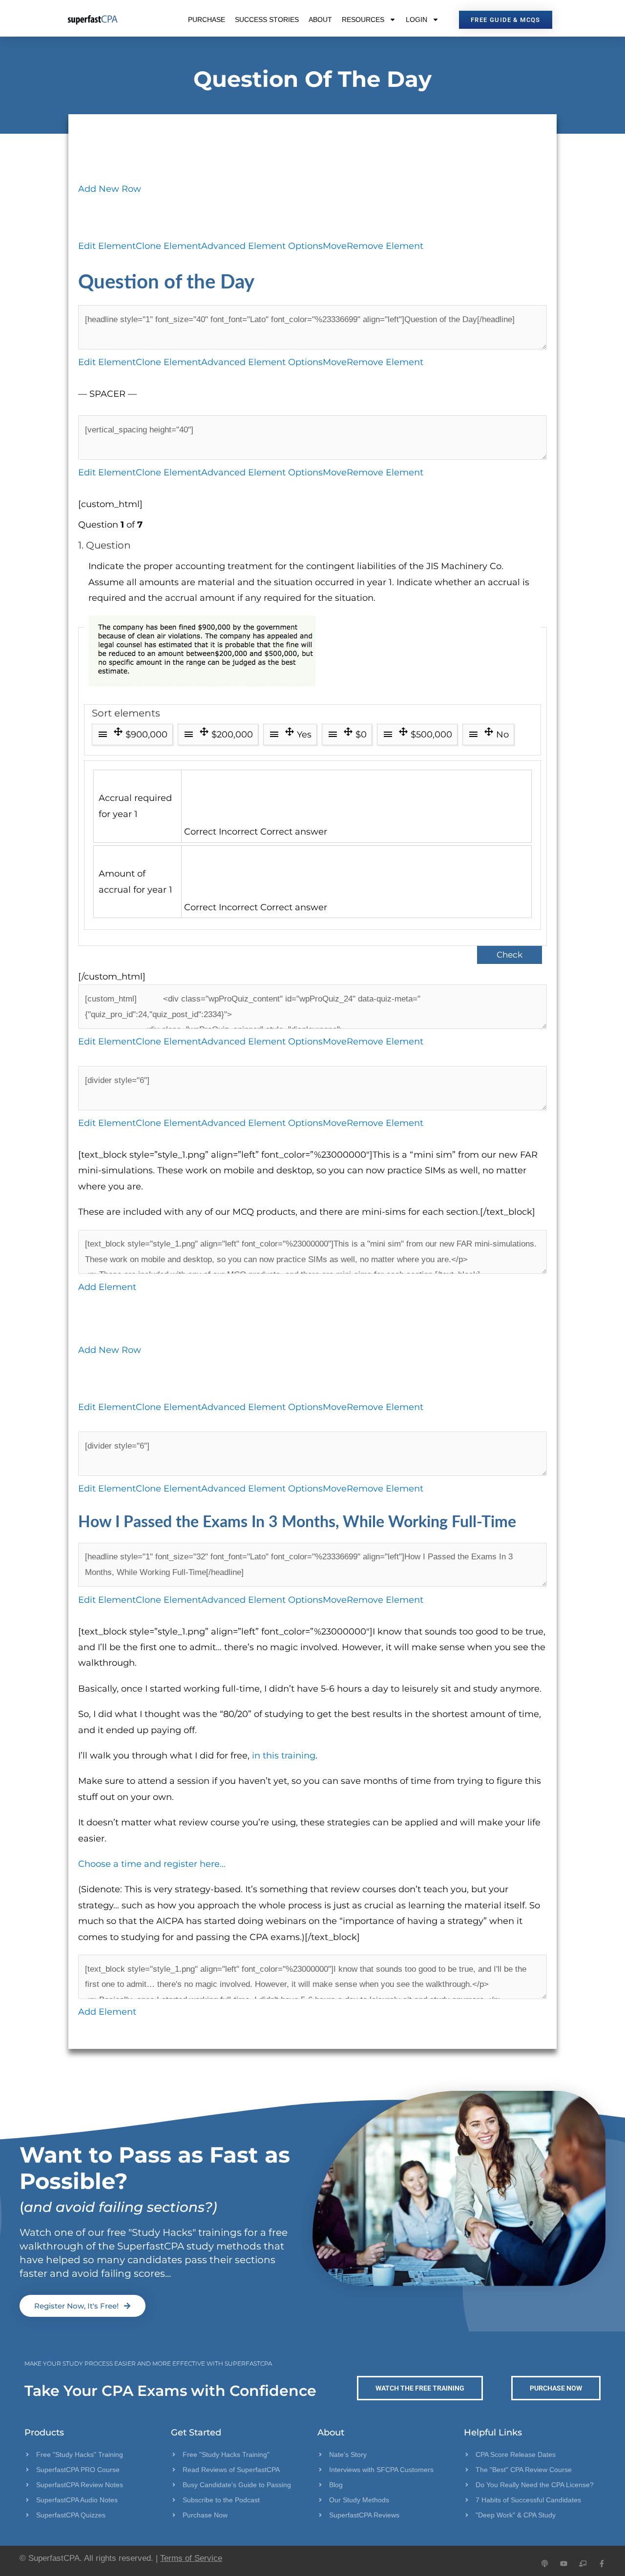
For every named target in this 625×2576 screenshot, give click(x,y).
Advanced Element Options (262, 246)
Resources (363, 20)
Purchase (207, 20)
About (320, 20)
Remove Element (385, 246)
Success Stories (267, 20)
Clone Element (168, 246)
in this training (284, 1756)
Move (335, 246)
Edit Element (107, 246)
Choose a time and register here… (152, 1864)
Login (417, 20)
